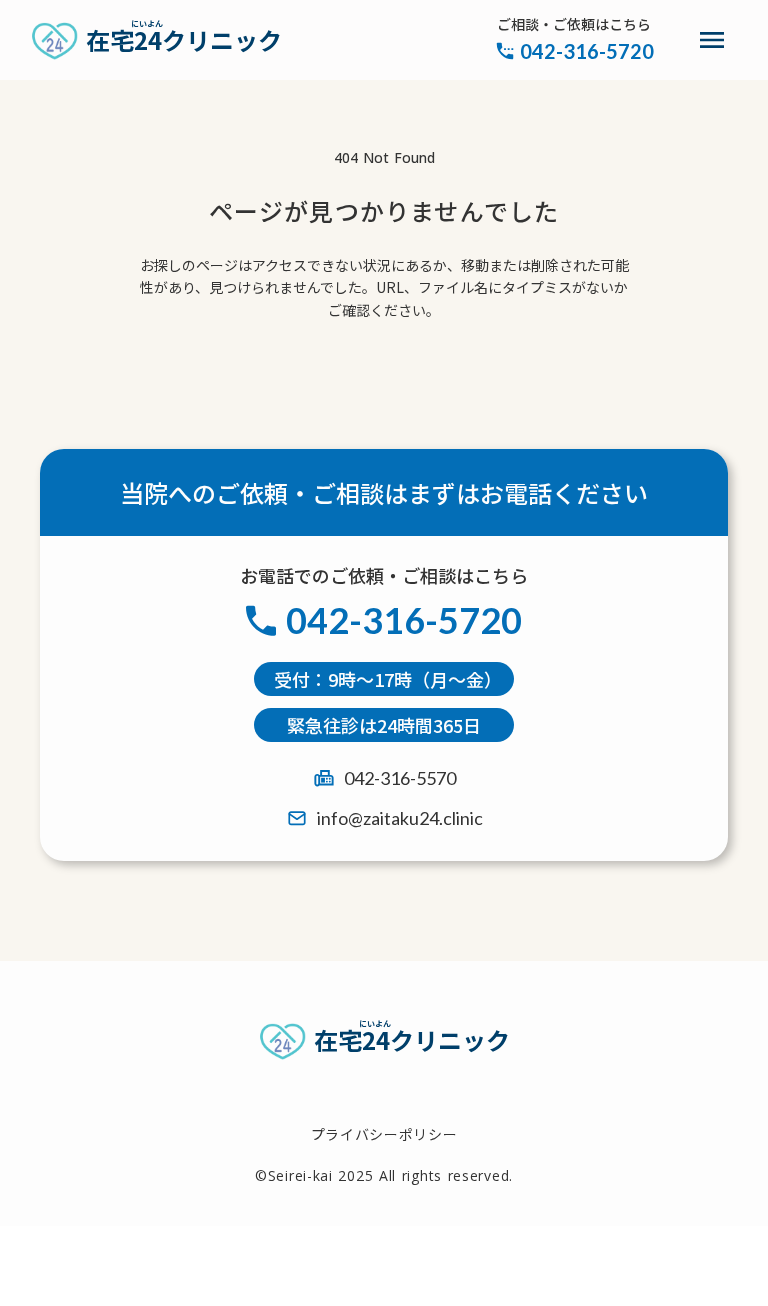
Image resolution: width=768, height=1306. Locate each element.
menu (712, 40)
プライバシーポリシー (384, 1134)
